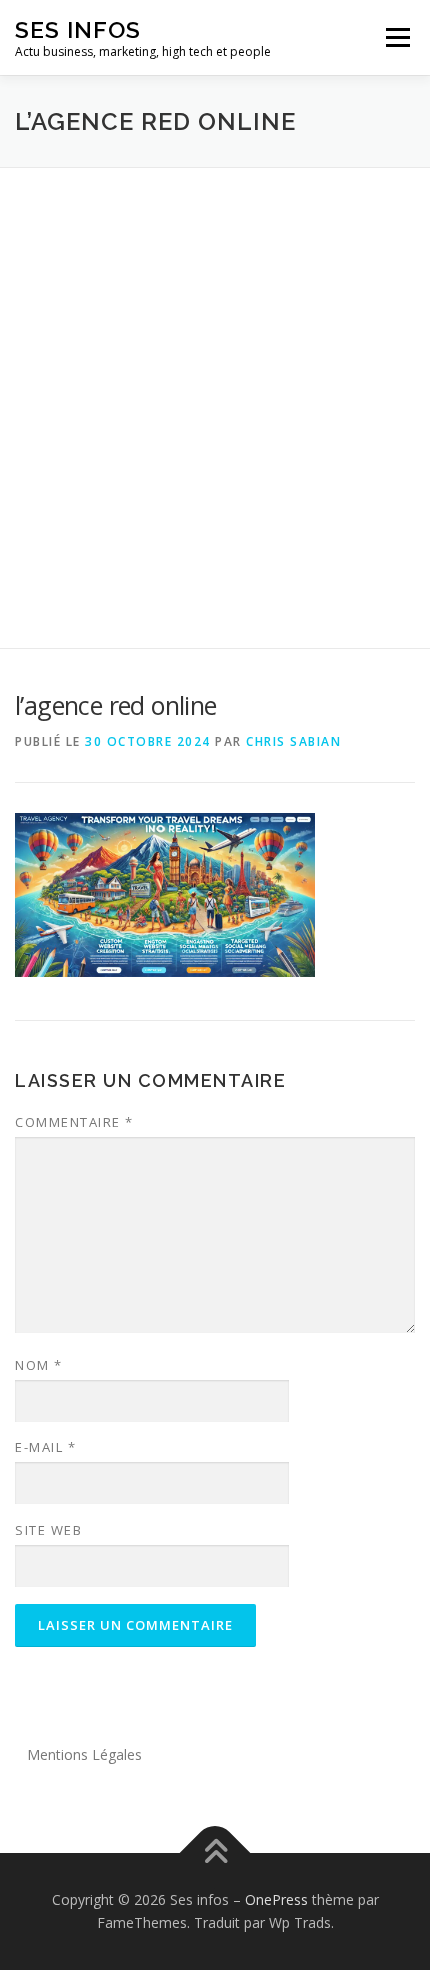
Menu (396, 37)
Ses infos (78, 29)
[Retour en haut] (215, 1852)
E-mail (45, 1447)
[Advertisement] (215, 393)
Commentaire (74, 1122)
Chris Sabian (293, 741)
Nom (39, 1365)
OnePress (276, 1899)
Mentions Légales (84, 1754)
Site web (48, 1530)
